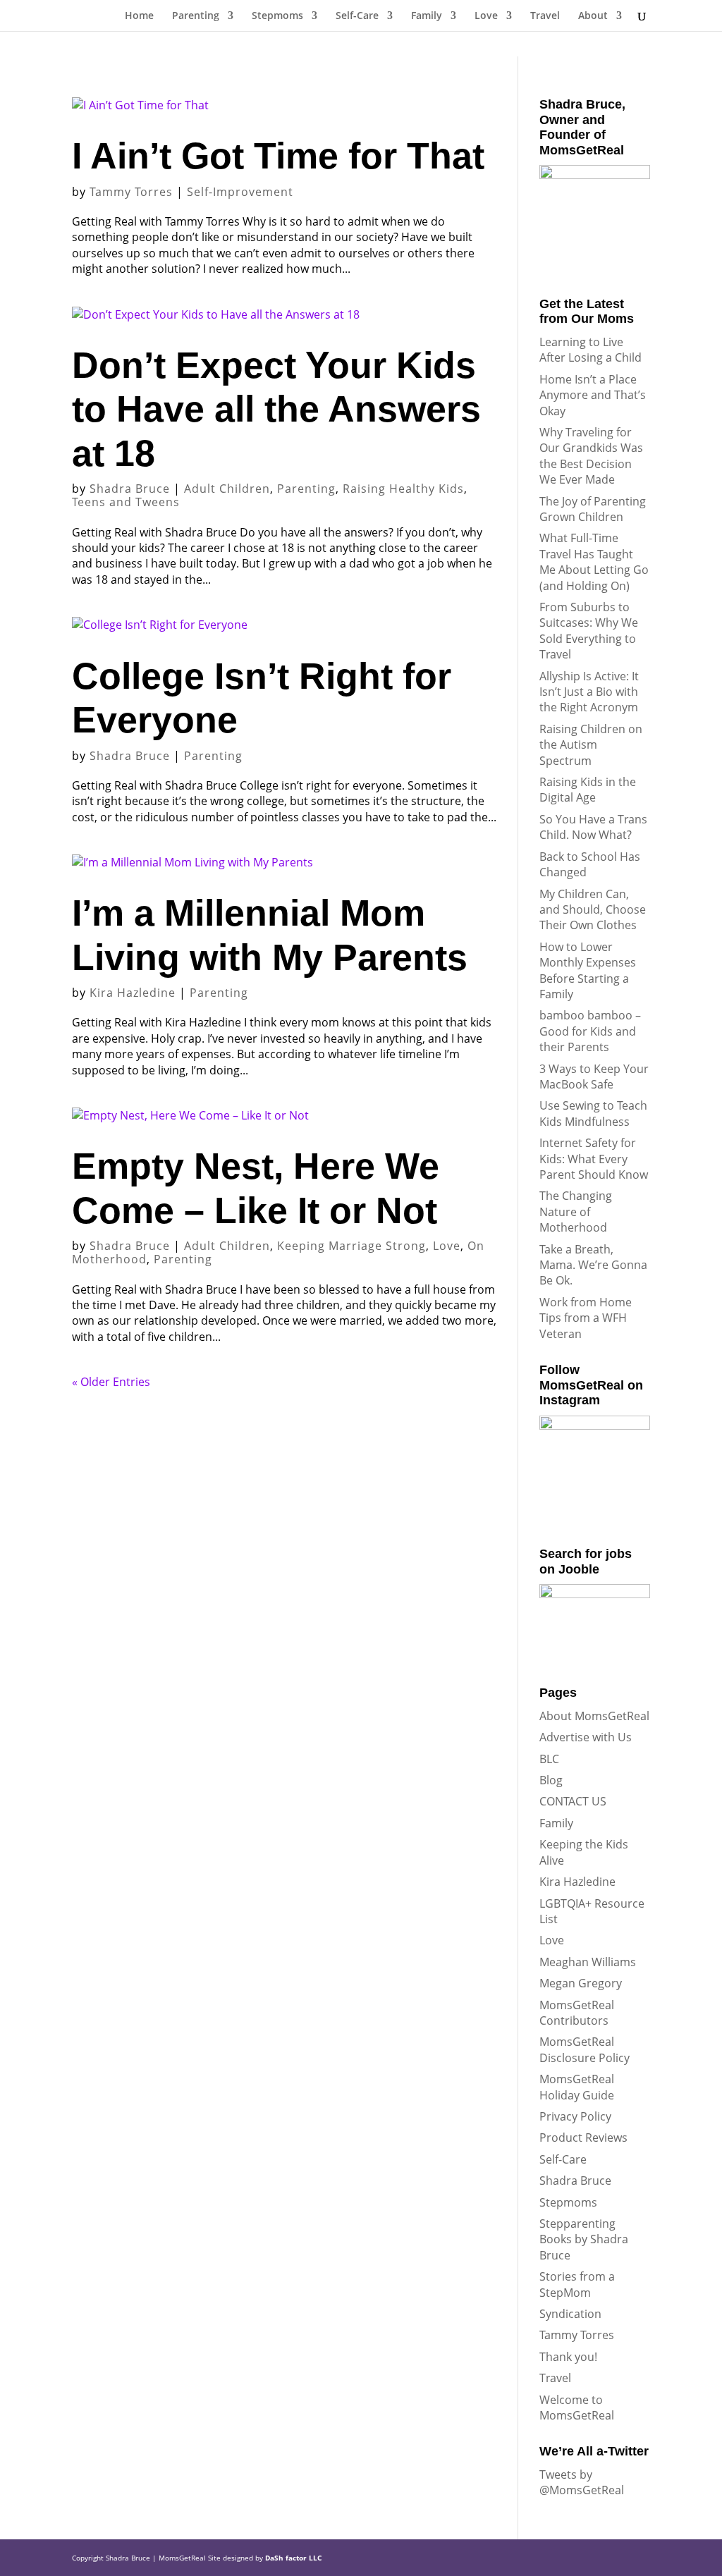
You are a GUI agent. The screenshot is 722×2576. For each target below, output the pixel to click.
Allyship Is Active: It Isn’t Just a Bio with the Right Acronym (589, 692)
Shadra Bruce (130, 489)
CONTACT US (573, 1801)
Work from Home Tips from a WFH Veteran (586, 1318)
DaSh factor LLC (293, 2558)
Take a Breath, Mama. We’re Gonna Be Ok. (593, 1265)
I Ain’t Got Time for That (278, 156)
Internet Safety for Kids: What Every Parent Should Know (594, 1159)
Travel (545, 16)
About (593, 16)
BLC (549, 1759)
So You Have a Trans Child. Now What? (593, 827)
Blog (551, 1780)
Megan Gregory (581, 1983)
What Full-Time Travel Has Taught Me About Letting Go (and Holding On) (594, 562)
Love (486, 16)
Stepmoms (277, 16)
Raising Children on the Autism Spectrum (591, 745)
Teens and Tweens (126, 502)
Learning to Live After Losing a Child (591, 350)
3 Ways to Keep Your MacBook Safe (594, 1077)
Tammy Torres (131, 192)
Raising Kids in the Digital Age (588, 790)
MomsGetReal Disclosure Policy (585, 2049)
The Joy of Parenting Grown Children (593, 509)
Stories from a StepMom (577, 2284)
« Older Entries (111, 1382)
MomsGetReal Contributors (577, 2013)
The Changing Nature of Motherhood (576, 1212)
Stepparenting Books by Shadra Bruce (584, 2239)
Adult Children (227, 489)
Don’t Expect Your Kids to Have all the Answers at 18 (276, 409)
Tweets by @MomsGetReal (582, 2482)
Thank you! (568, 2357)
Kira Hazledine (133, 993)
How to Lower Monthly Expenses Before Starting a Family (588, 970)
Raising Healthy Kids (403, 489)
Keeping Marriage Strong (351, 1246)
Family (427, 16)
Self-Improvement (240, 192)
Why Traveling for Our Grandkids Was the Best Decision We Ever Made (591, 456)
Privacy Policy (575, 2116)
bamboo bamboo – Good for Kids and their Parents (590, 1031)
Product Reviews (583, 2138)
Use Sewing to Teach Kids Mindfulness (593, 1113)
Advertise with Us (586, 1737)
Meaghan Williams (588, 1962)
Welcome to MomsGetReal (577, 2408)
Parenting (196, 16)
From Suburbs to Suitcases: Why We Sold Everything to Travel (589, 631)
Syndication (570, 2314)
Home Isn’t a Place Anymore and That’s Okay (593, 395)
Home (139, 16)
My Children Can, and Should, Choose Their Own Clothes (593, 910)
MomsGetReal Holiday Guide (577, 2087)
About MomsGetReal (594, 1716)
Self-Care (357, 16)
